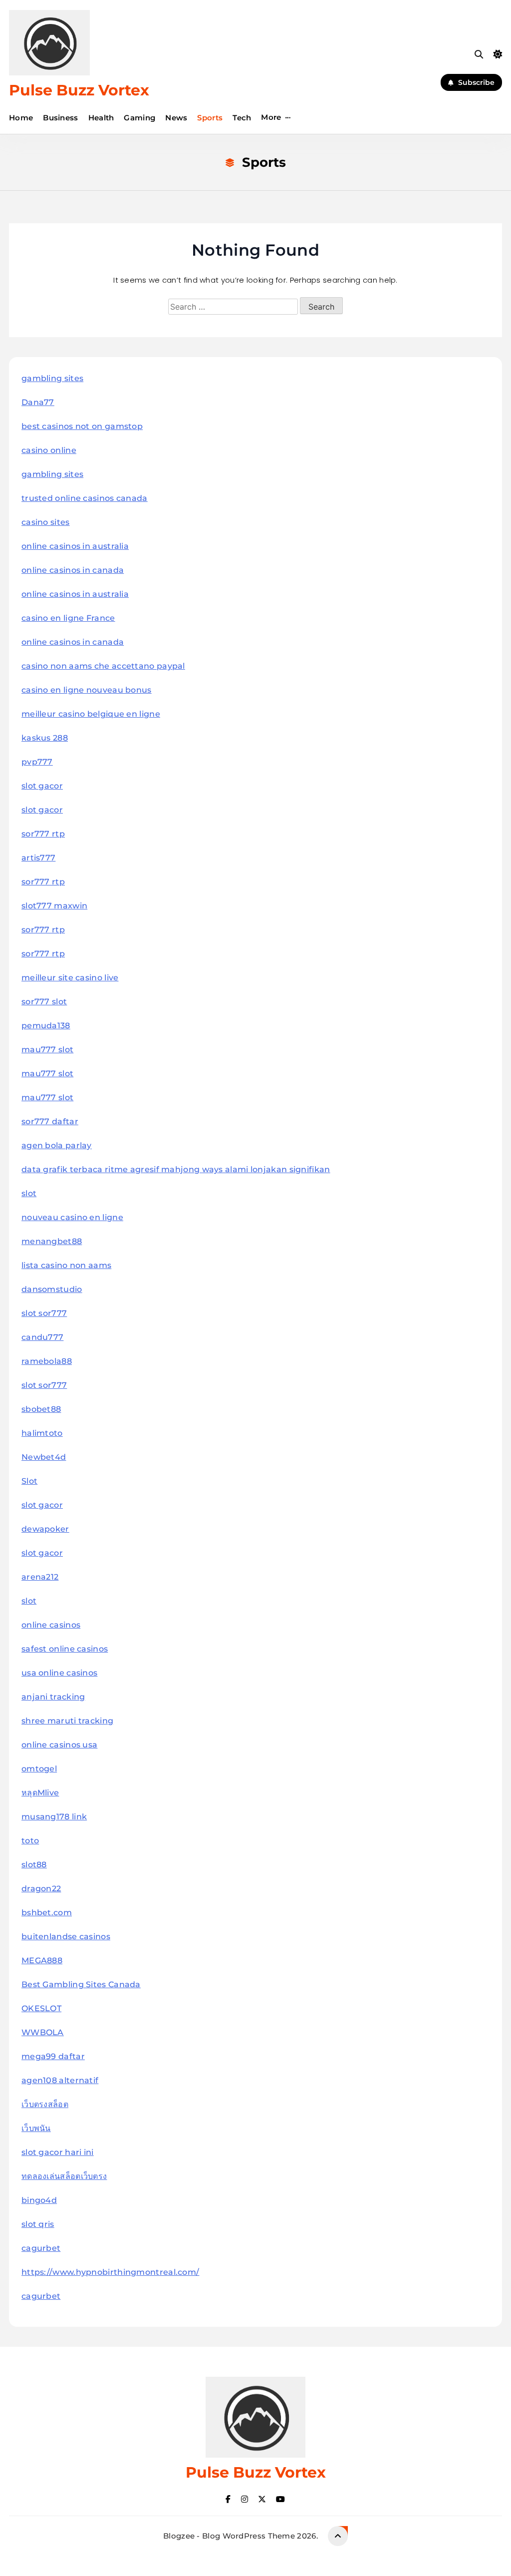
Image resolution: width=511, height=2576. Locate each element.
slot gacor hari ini (58, 2152)
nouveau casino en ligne (72, 1217)
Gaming (139, 118)
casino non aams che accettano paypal (103, 666)
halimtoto (42, 1433)
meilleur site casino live (70, 978)
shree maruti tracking (67, 1721)
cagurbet (41, 2248)
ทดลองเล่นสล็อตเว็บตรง (64, 2176)
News (176, 118)
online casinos (51, 1625)
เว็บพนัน (36, 2128)
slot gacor (42, 786)
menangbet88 (52, 1241)
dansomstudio (52, 1289)
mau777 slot (47, 1050)
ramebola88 (47, 1361)
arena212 (40, 1577)
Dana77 (38, 402)
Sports (210, 118)
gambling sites (52, 378)
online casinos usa (59, 1745)
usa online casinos (59, 1673)
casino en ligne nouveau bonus (87, 690)
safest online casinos (65, 1649)
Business (60, 118)
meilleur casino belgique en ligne (91, 714)
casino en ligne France (68, 618)
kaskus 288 (45, 738)
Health (101, 118)
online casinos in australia (75, 546)
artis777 (38, 858)
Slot (29, 1481)
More (271, 117)
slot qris (38, 2224)
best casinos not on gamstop (82, 426)
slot (29, 1193)
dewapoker (45, 1529)
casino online (49, 450)
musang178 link (54, 1817)
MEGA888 (42, 1960)
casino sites (46, 522)
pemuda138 (46, 1026)
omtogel (39, 1769)
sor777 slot (44, 1002)
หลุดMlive (40, 1793)
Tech (242, 118)
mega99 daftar (53, 2056)
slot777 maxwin (54, 906)
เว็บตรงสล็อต (45, 2104)
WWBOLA (43, 2032)
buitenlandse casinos (66, 1936)
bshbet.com (47, 1913)
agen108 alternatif (60, 2080)
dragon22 (41, 1889)
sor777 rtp (43, 834)
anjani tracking (53, 1697)
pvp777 (37, 762)
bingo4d (39, 2200)
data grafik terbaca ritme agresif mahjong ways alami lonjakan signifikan (176, 1169)
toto (30, 1841)
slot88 (34, 1865)
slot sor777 (44, 1313)
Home (21, 118)
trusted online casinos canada (85, 498)
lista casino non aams (66, 1265)
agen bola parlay (57, 1145)
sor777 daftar (50, 1121)
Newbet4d (44, 1457)
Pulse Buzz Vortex (79, 90)
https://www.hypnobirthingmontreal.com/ (110, 2272)
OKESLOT (41, 2008)
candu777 (42, 1337)
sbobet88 (41, 1409)
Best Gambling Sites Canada (81, 1984)
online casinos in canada (73, 570)
